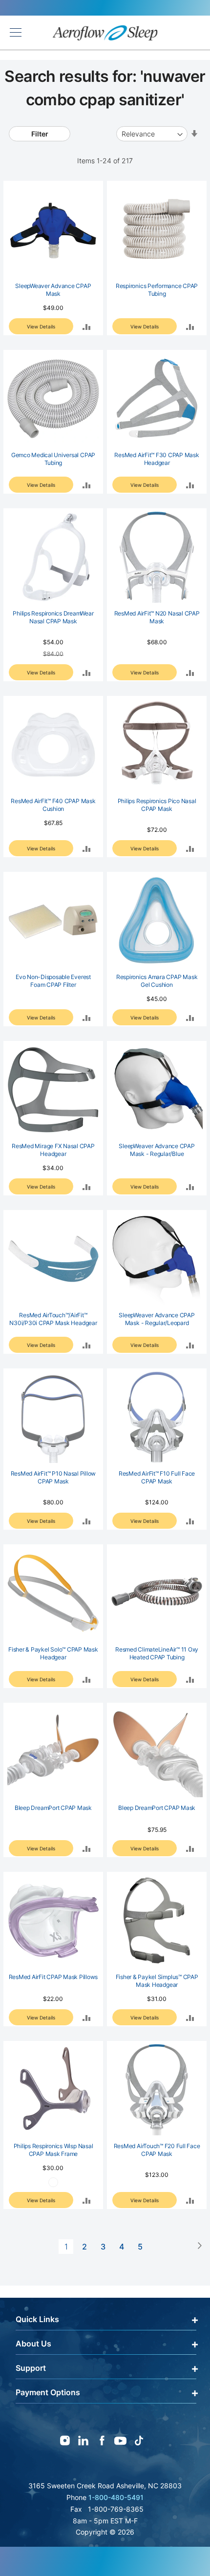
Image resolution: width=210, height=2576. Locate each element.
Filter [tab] (40, 134)
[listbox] (53, 2184)
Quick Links (37, 2319)
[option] (53, 2182)
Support (31, 2368)
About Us (33, 2344)
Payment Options (48, 2392)
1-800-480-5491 (116, 2497)
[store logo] (105, 33)
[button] (86, 326)
